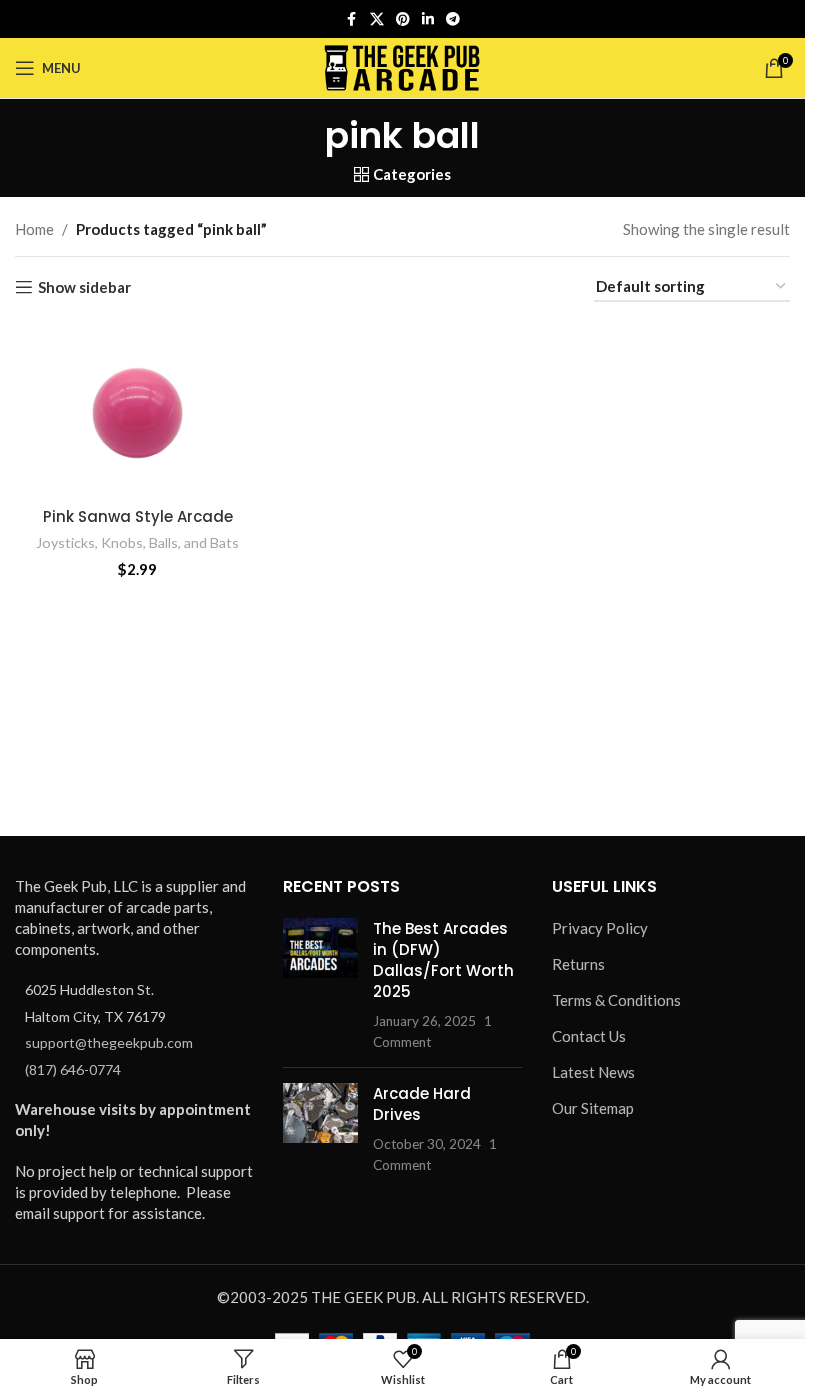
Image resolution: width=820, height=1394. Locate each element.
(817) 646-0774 (73, 1069)
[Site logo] (402, 66)
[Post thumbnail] (320, 985)
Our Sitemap (593, 1108)
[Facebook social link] (352, 19)
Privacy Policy (600, 928)
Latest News (593, 1072)
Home (34, 229)
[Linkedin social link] (428, 19)
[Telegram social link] (453, 19)
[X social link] (377, 19)
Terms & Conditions (616, 1000)
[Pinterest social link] (403, 19)
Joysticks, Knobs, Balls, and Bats (137, 542)
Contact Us (589, 1036)
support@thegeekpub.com (109, 1042)
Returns (578, 964)
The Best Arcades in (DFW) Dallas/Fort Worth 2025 (443, 960)
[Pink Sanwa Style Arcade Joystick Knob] (137, 409)
